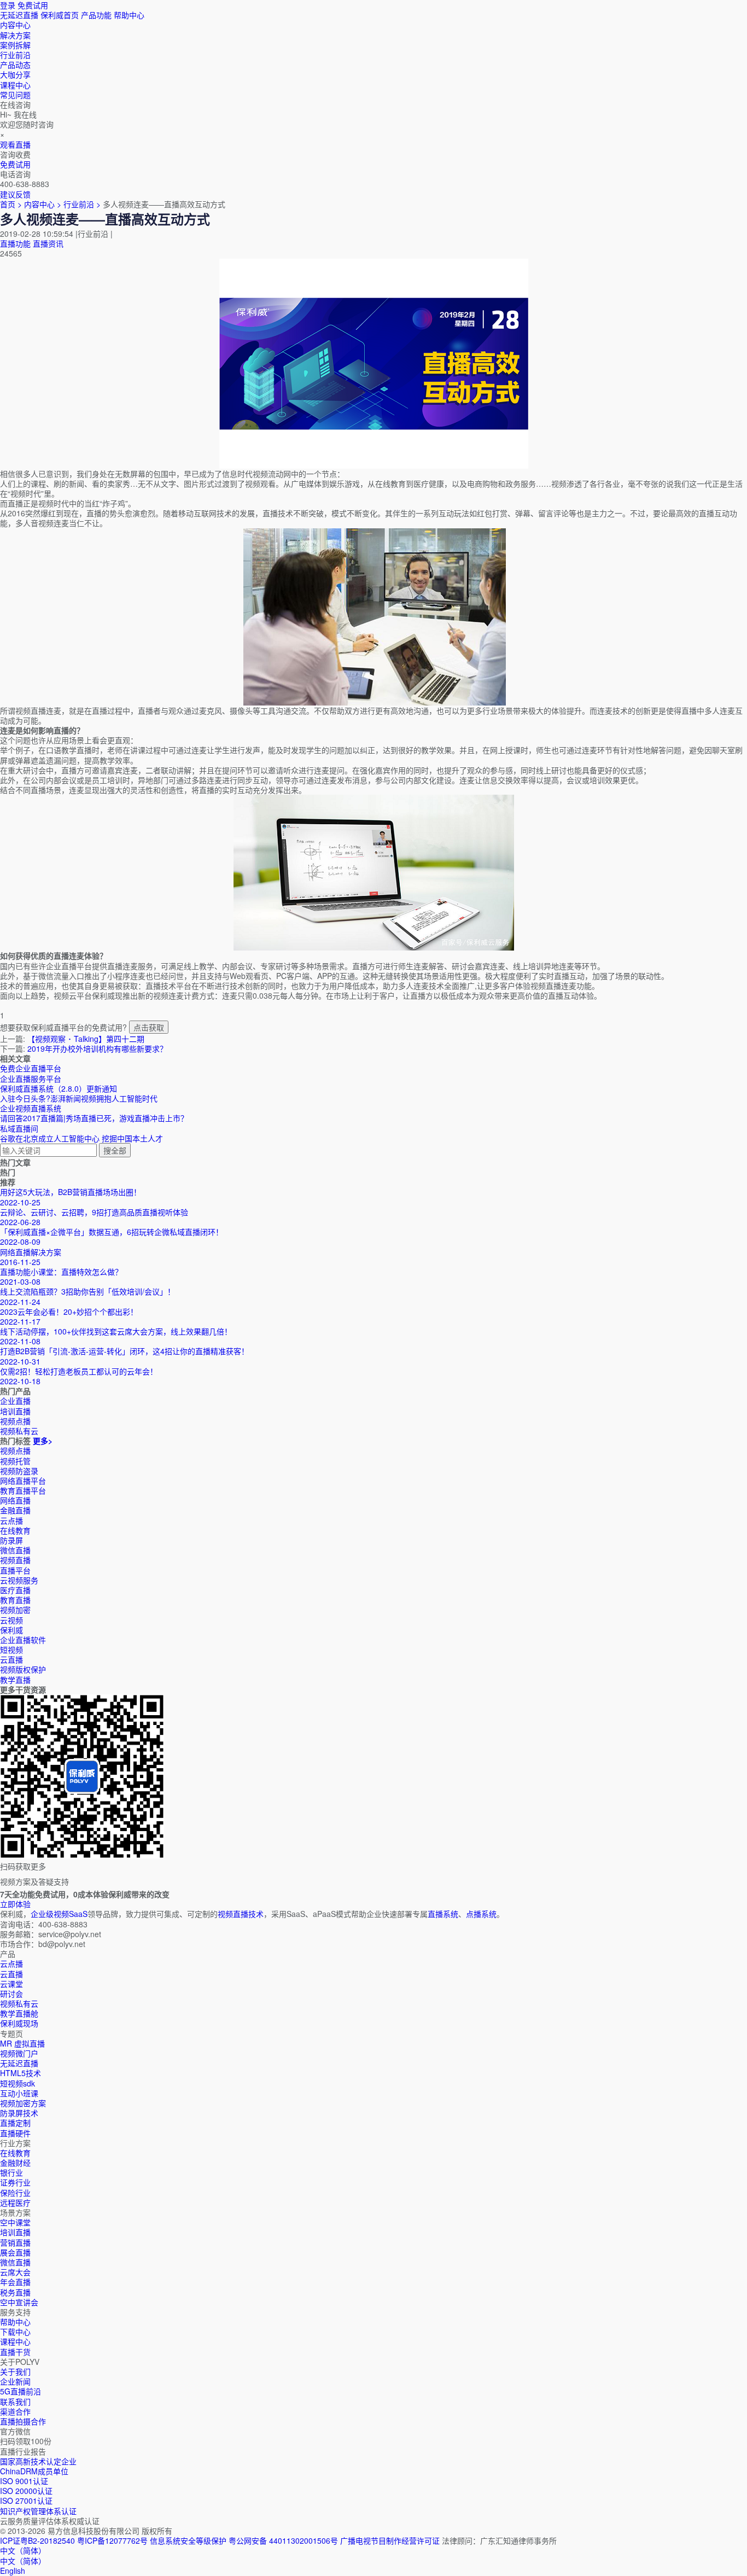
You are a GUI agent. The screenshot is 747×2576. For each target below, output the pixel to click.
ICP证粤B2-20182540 (37, 2540)
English (13, 2571)
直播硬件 (15, 2133)
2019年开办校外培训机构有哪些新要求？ (97, 1048)
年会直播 (15, 2282)
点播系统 (481, 1914)
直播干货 (15, 2352)
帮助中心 (129, 15)
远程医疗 (15, 2202)
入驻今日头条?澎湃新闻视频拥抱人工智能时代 (79, 1098)
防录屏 (11, 1540)
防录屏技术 (19, 2113)
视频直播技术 (241, 1914)
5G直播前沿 (21, 2391)
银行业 (11, 2172)
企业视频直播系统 (31, 1108)
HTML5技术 (21, 2073)
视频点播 (15, 1450)
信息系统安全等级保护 (188, 2540)
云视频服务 (19, 1580)
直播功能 (15, 243)
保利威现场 (19, 2023)
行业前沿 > (83, 204)
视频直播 (15, 1560)
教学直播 (15, 1680)
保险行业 (15, 2193)
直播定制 (15, 2123)
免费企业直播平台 (31, 1068)
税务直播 (15, 2292)
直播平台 (15, 1570)
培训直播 (15, 2232)
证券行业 (15, 2182)
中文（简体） (23, 2561)
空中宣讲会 (19, 2302)
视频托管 (15, 1461)
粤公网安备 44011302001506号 (283, 2540)
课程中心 (15, 2341)
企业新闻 (15, 2381)
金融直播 (15, 1510)
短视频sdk (17, 2083)
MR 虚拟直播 (22, 2043)
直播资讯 (48, 243)
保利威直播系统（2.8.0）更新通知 (59, 1088)
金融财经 (15, 2163)
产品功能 (96, 15)
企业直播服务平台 (31, 1079)
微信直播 (15, 1550)
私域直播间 (19, 1128)
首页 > (11, 204)
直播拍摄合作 (23, 2421)
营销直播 (15, 2242)
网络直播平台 (23, 1481)
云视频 (11, 1620)
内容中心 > (43, 204)
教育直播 (15, 1600)
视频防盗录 (19, 1471)
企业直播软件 (23, 1640)
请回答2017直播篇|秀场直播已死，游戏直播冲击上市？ (94, 1118)
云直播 (11, 1659)
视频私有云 (19, 2003)
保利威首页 (60, 15)
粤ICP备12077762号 (112, 2540)
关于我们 (15, 2371)
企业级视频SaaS (59, 1914)
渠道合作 (15, 2411)
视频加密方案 (23, 2103)
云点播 (11, 1520)
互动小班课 (19, 2093)
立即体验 (15, 1904)
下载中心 (15, 2332)
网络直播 (15, 1500)
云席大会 (15, 2272)
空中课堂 (15, 2222)
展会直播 (15, 2252)
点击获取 (149, 1027)
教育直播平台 (23, 1490)
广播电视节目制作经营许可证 (390, 2540)
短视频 (11, 1650)
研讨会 (11, 1994)
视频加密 (15, 1610)
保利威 (11, 1630)
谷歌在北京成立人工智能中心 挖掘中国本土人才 (81, 1138)
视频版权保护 (23, 1669)
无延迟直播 (19, 15)
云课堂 (11, 1984)
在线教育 (15, 1530)
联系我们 (15, 2402)
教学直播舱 (19, 2013)
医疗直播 (15, 1590)
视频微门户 (19, 2053)
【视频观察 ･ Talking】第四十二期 (86, 1039)
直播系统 (443, 1914)
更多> (43, 1441)
